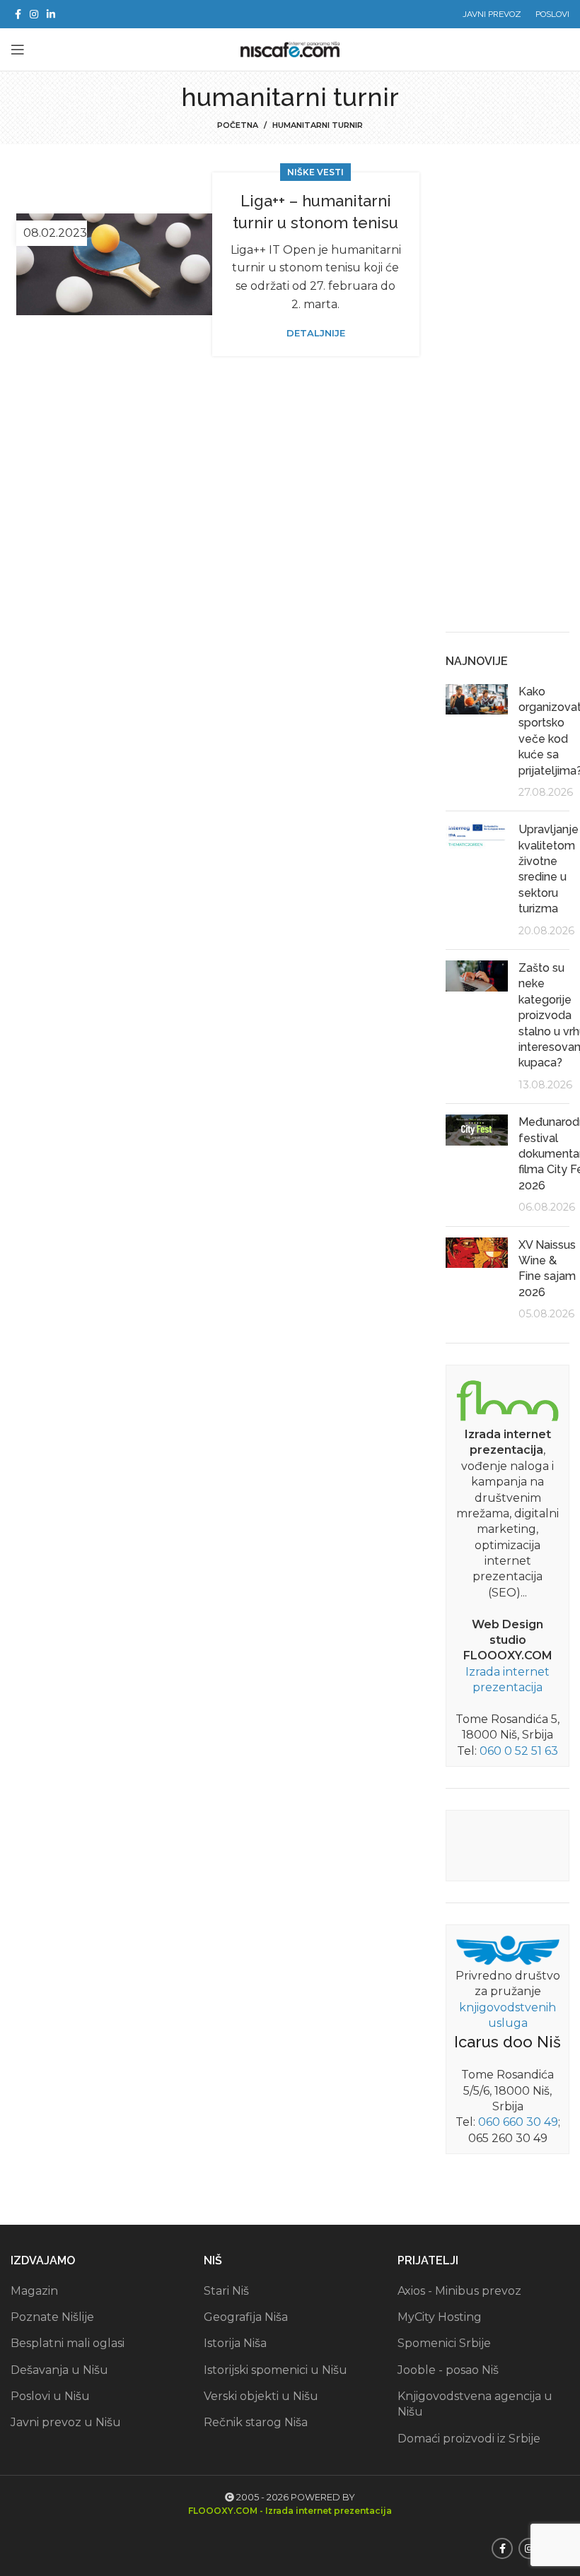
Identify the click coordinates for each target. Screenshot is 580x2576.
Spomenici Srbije (444, 2343)
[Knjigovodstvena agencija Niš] (507, 1949)
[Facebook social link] (18, 14)
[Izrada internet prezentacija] (507, 1399)
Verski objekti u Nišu (261, 2396)
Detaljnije (316, 333)
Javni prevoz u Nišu (66, 2422)
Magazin (34, 2291)
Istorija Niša (235, 2343)
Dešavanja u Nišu (59, 2370)
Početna (238, 125)
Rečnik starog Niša (256, 2422)
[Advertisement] (507, 399)
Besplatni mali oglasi (68, 2343)
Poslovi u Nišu (50, 2396)
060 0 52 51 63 (519, 1751)
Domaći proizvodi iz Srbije (469, 2439)
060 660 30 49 (518, 2122)
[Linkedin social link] (51, 14)
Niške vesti (315, 172)
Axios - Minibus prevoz (459, 2291)
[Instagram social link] (34, 14)
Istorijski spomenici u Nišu (275, 2370)
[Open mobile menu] (18, 49)
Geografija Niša (246, 2317)
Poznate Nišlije (52, 2317)
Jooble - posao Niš (448, 2370)
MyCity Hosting (440, 2317)
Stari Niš (226, 2291)
